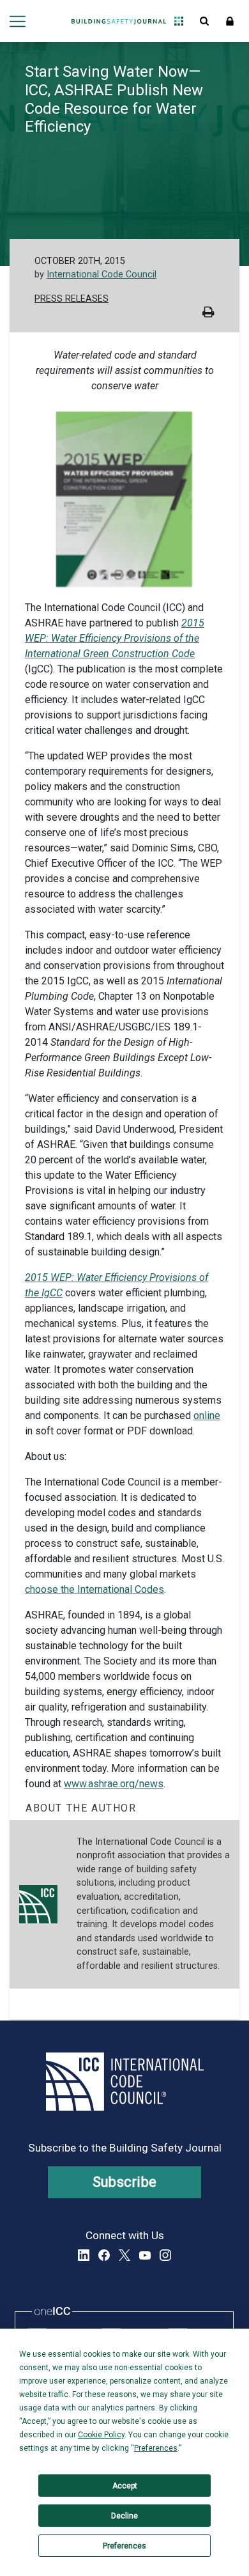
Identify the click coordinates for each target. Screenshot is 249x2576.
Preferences (124, 2546)
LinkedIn (84, 2255)
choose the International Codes (94, 1589)
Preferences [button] (156, 2448)
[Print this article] (208, 314)
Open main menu (18, 21)
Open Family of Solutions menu (179, 21)
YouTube (145, 2255)
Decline (124, 2516)
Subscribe (125, 2182)
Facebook (104, 2255)
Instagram (165, 2255)
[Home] (119, 21)
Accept (125, 2486)
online (207, 1416)
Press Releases (72, 299)
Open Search (204, 21)
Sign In (230, 21)
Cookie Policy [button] (101, 2435)
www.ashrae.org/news (114, 1784)
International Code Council (102, 275)
